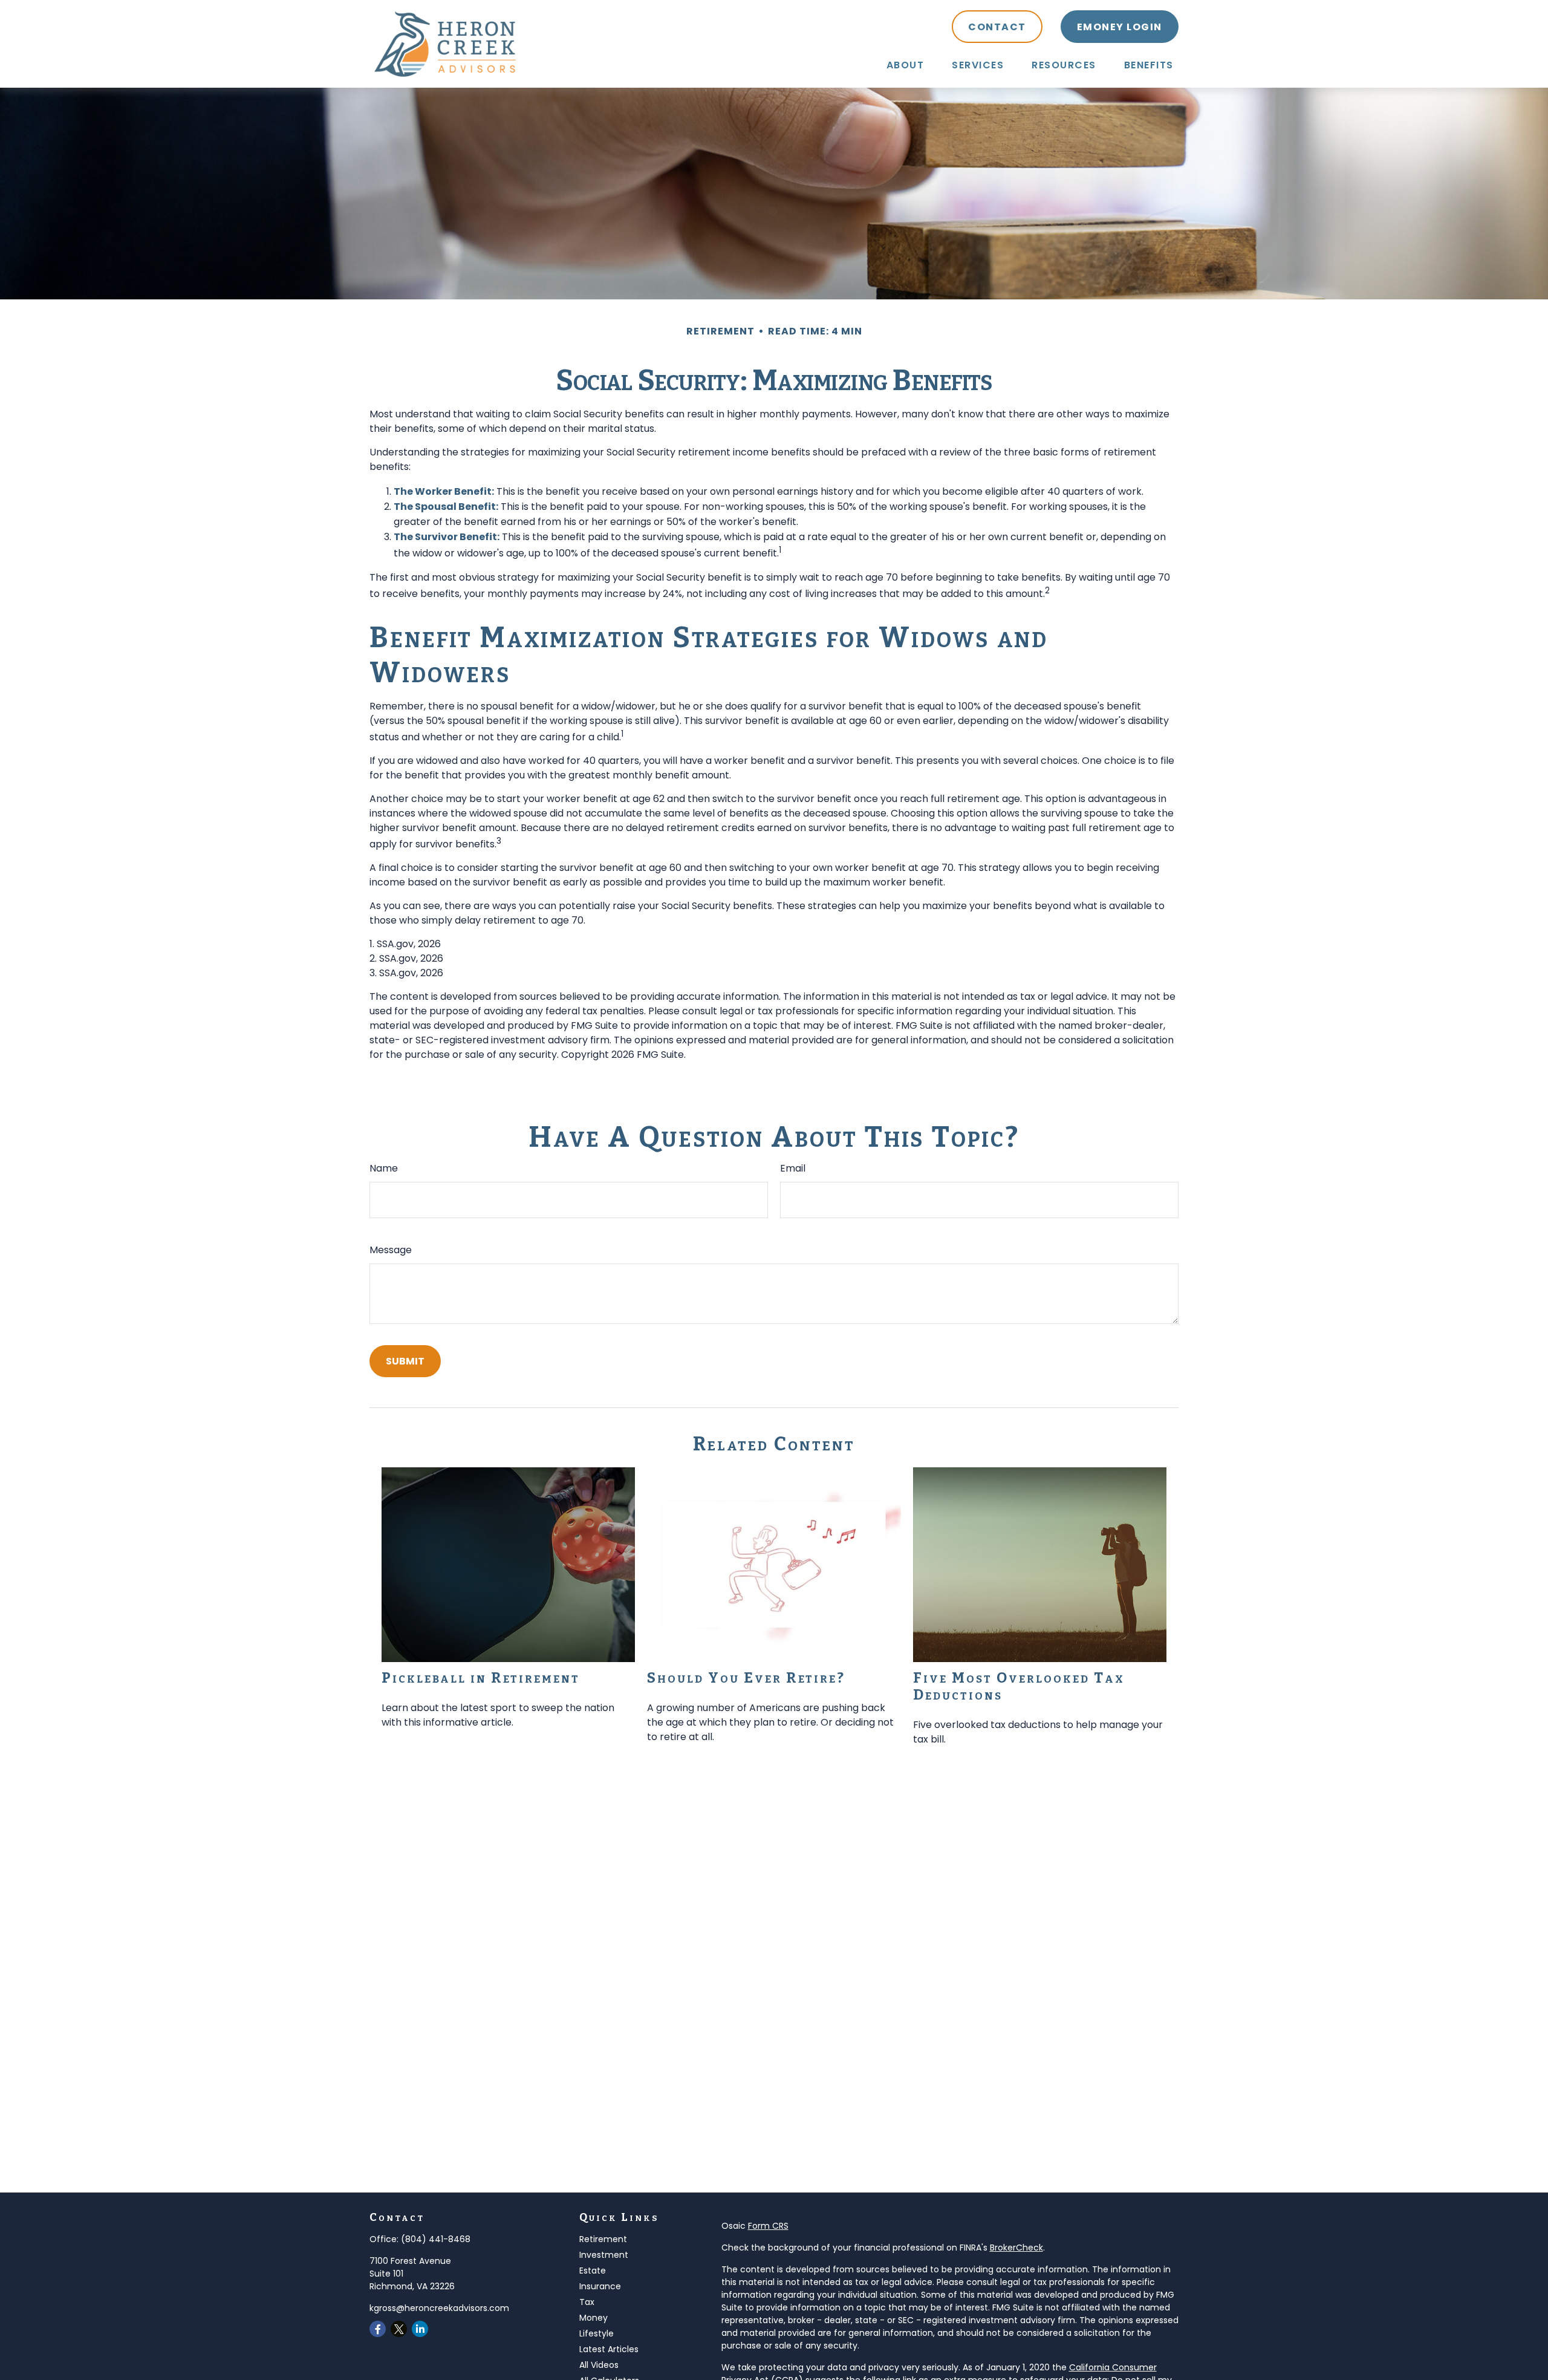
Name (384, 1168)
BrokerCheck (1016, 2248)
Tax (587, 2302)
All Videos (599, 2365)
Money (594, 2318)
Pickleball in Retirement (481, 1678)
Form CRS (768, 2226)
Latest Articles (609, 2349)
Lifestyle (597, 2333)
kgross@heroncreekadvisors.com (439, 2308)
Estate (593, 2271)
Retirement (603, 2239)
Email (793, 1168)
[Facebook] (378, 2329)
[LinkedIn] (420, 2329)
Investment (604, 2255)
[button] (906, 65)
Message (391, 1250)
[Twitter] (399, 2329)
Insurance (600, 2286)
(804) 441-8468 (436, 2239)
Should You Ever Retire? (746, 1678)
